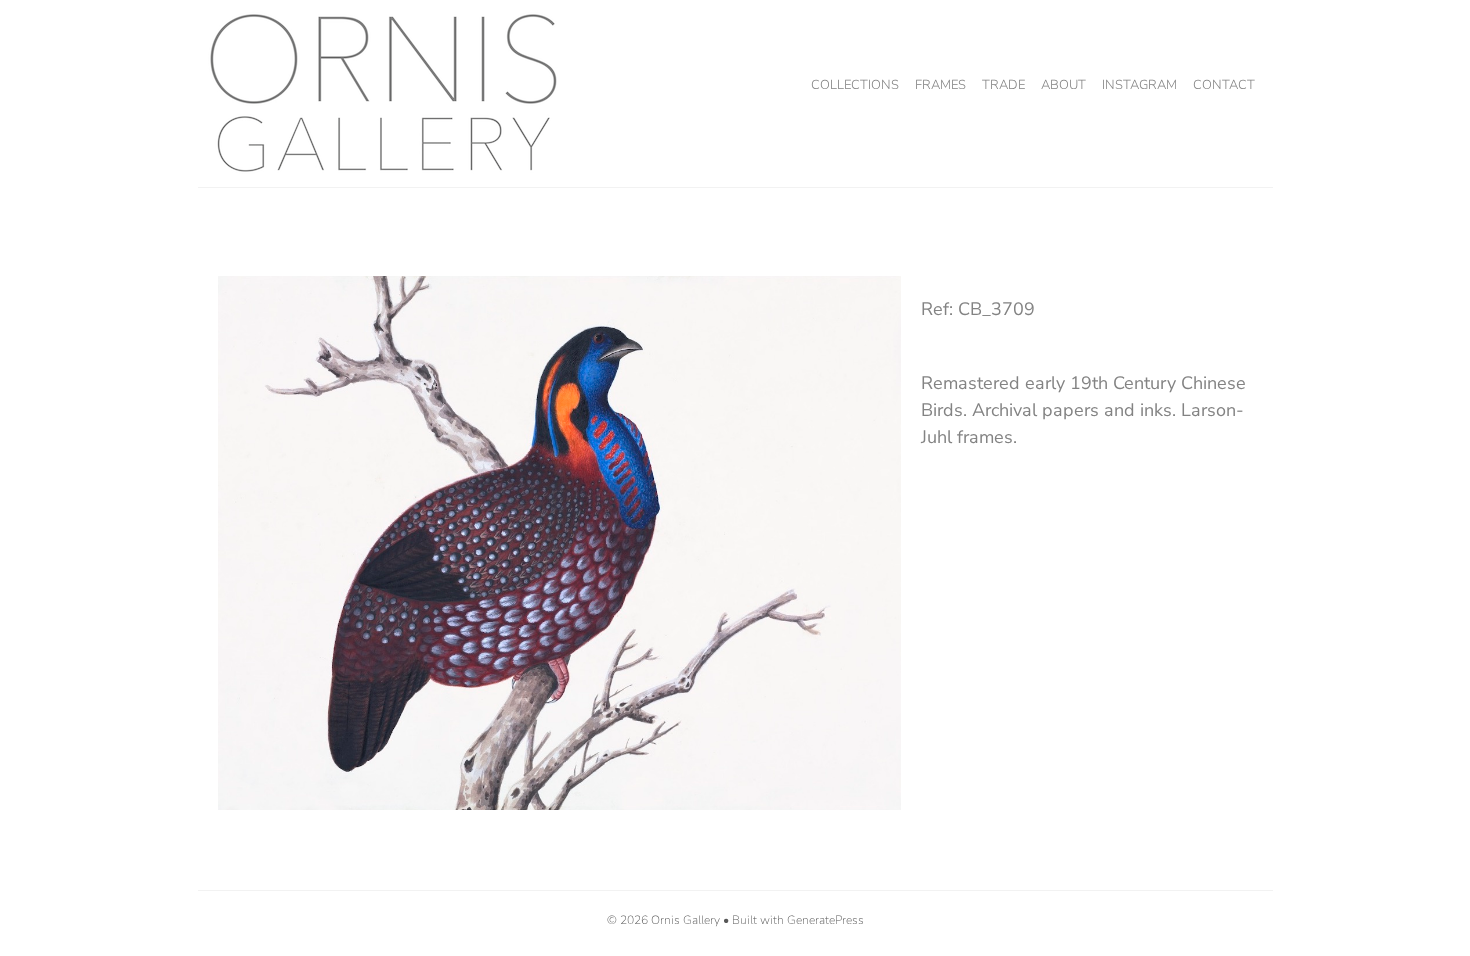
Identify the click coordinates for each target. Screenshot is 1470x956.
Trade (1003, 85)
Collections (855, 85)
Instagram (1139, 85)
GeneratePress (825, 920)
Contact (1224, 85)
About (1063, 85)
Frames (940, 85)
